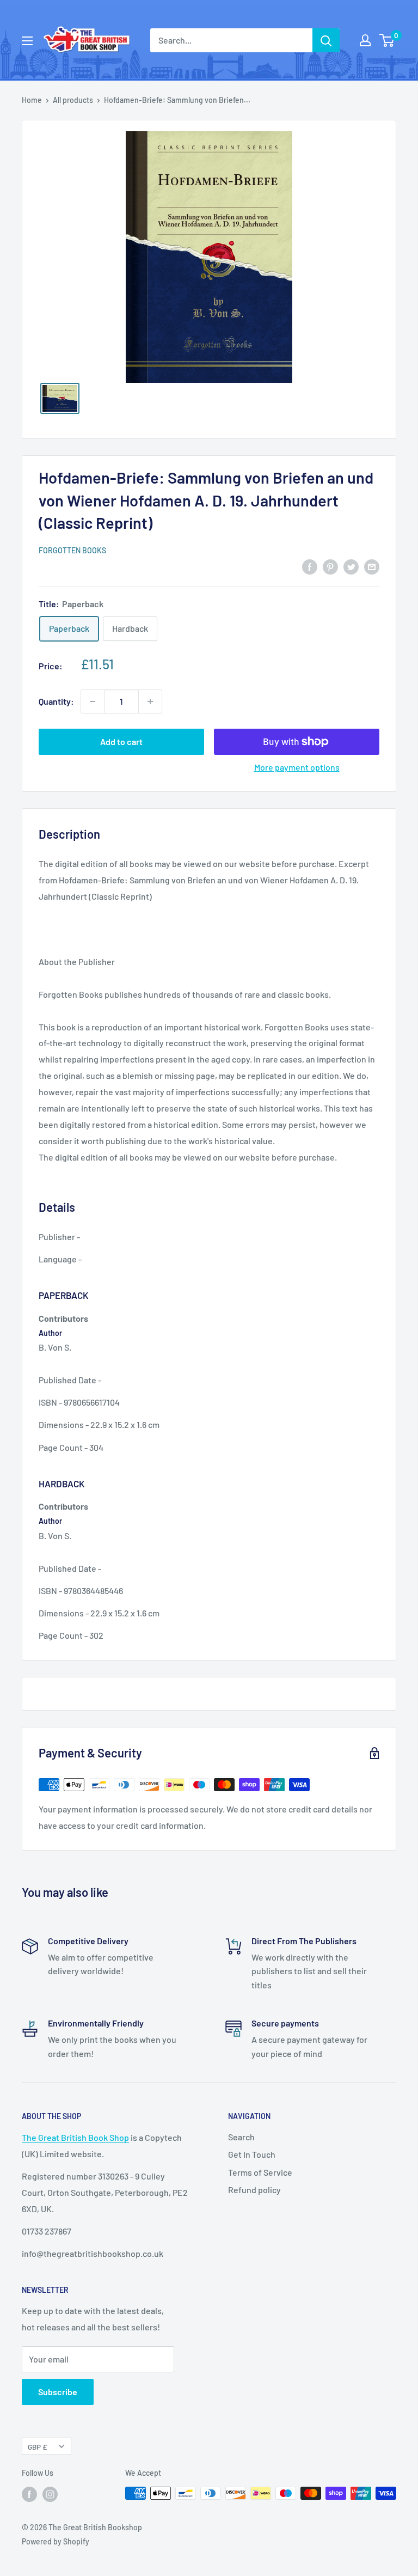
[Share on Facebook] (310, 566)
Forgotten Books (72, 550)
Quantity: (56, 701)
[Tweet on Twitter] (351, 566)
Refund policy (254, 2190)
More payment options (297, 767)
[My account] (365, 40)
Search (241, 2137)
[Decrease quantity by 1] (93, 701)
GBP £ (37, 2447)
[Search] (326, 40)
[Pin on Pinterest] (330, 566)
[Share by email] (372, 566)
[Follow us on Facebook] (29, 2494)
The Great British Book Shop (75, 2137)
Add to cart (121, 741)
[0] (387, 40)
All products (73, 100)
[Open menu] (27, 41)
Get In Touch (252, 2154)
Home (32, 100)
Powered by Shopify (56, 2541)
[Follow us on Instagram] (50, 2494)
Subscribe (58, 2392)
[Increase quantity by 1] (150, 701)
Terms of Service (260, 2172)
